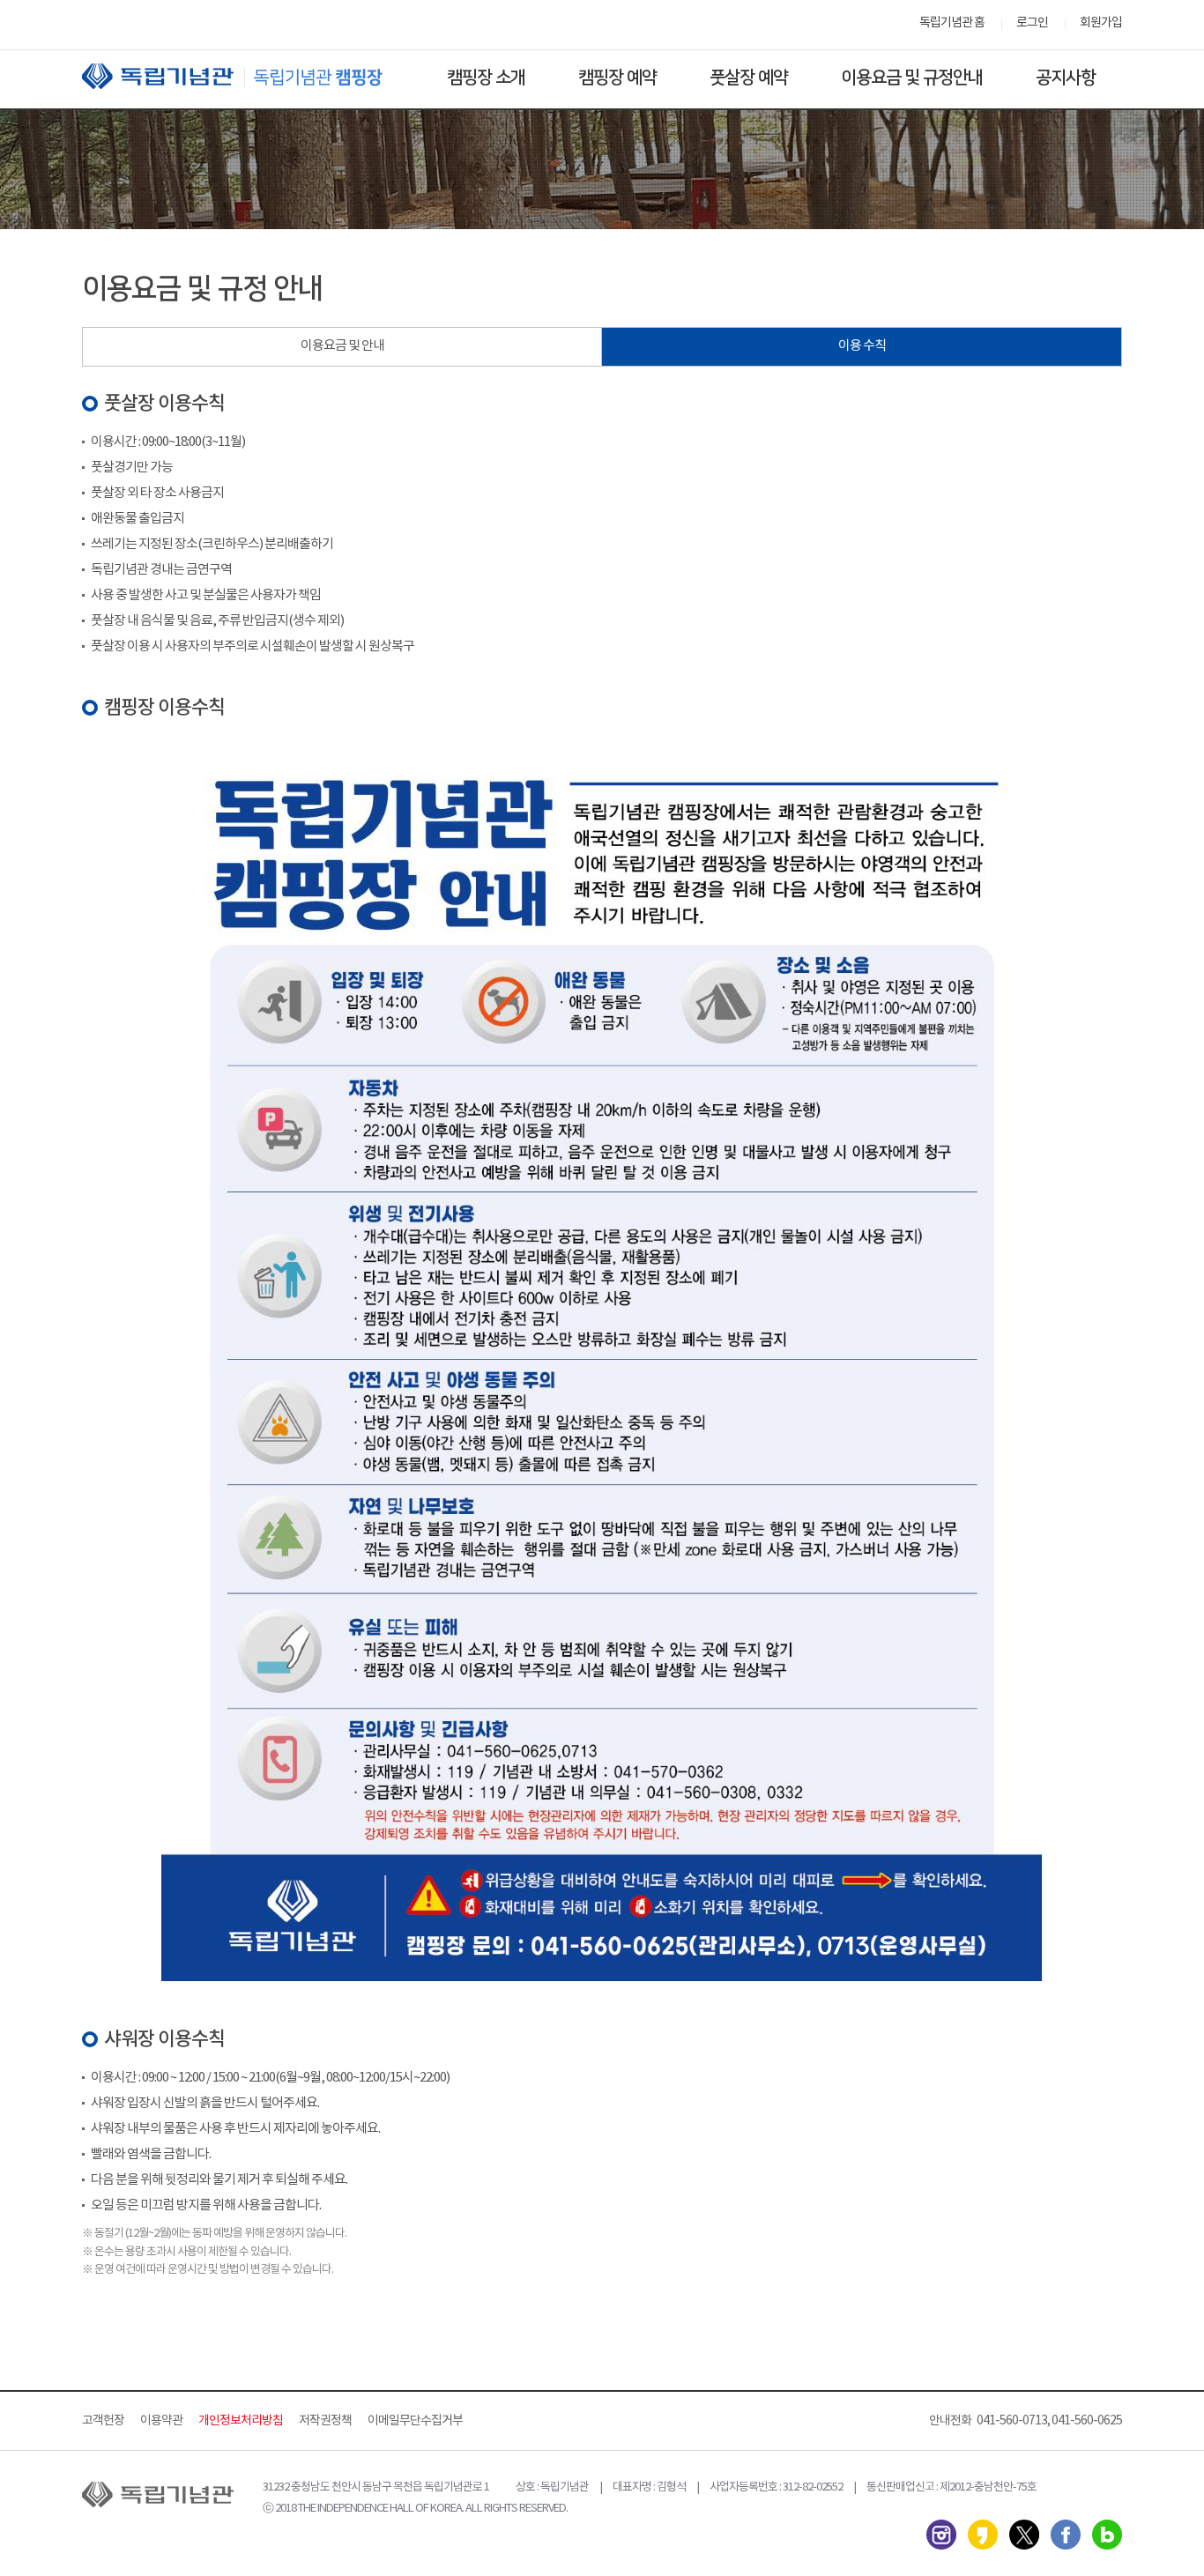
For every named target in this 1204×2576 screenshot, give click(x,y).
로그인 (1032, 23)
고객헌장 (103, 2421)
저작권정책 (325, 2421)
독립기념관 (249, 76)
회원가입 (1101, 23)
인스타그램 (941, 2535)
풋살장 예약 (749, 78)
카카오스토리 (983, 2535)
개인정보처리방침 (241, 2421)
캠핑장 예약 (617, 78)
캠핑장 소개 (486, 78)
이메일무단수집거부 (415, 2421)
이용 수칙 (862, 346)
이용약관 (161, 2421)
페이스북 (1066, 2535)
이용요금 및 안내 (342, 346)
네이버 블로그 (1107, 2535)
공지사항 (1066, 78)
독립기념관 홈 (952, 23)
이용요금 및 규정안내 (912, 78)
